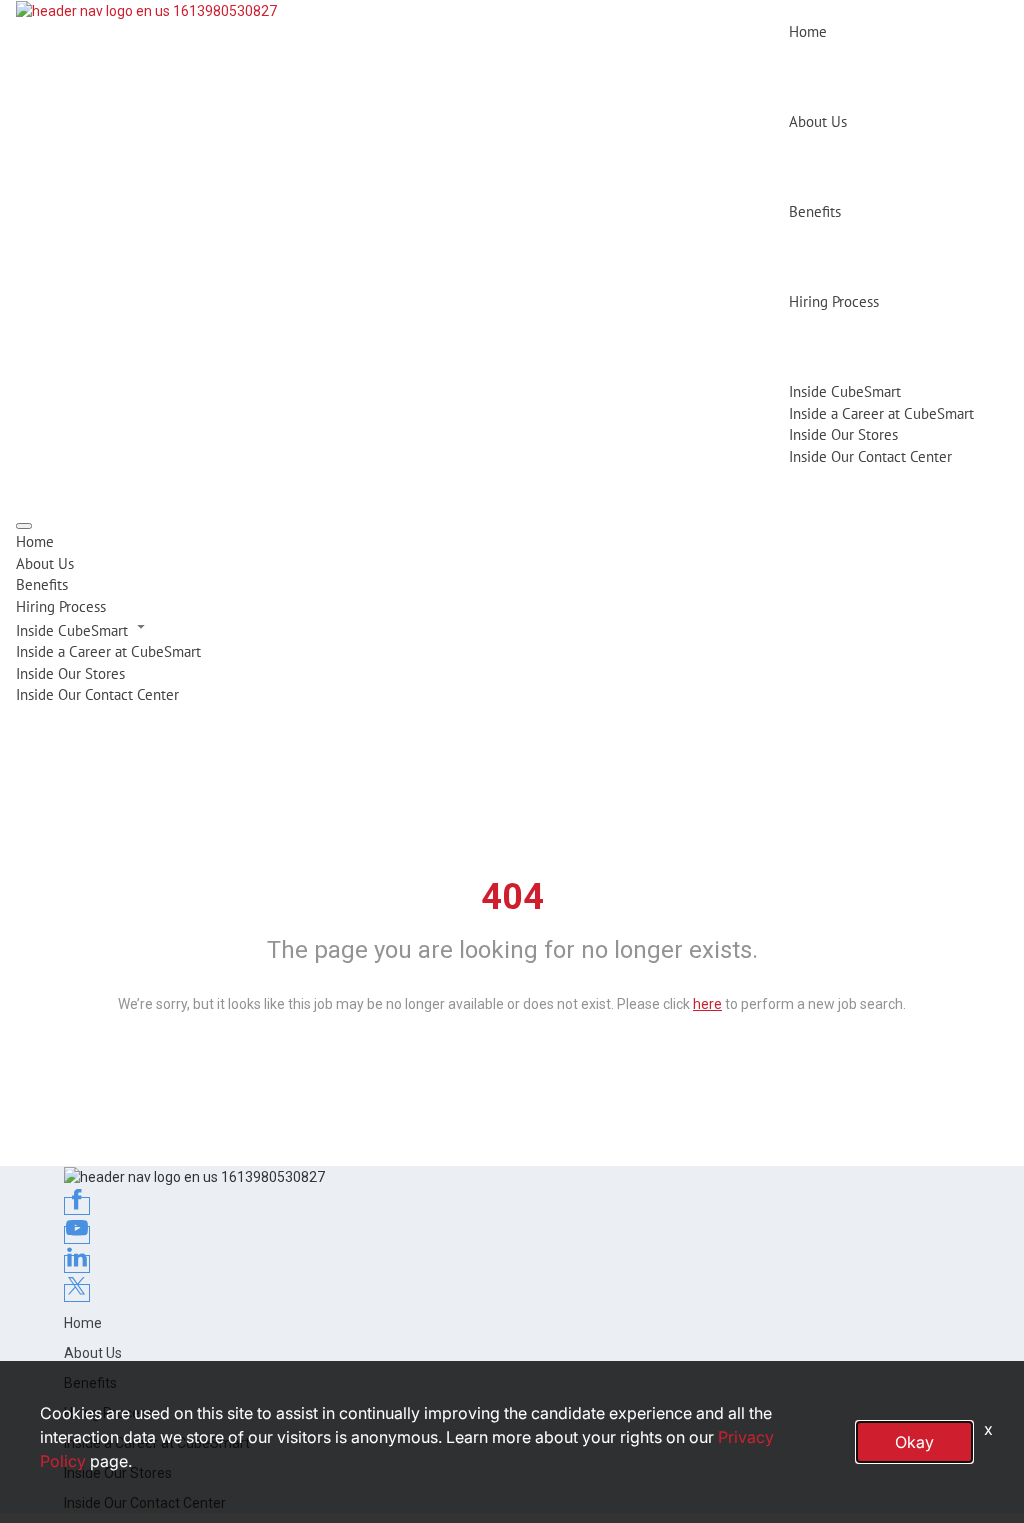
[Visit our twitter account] (77, 1293)
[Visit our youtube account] (77, 1235)
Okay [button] (914, 1442)
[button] (512, 629)
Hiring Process (834, 301)
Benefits (815, 211)
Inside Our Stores (843, 434)
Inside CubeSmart (845, 391)
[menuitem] (512, 541)
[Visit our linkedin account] (77, 1264)
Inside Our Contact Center (870, 456)
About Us (818, 121)
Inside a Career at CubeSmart (881, 413)
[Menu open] (24, 526)
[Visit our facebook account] (77, 1206)
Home (808, 31)
